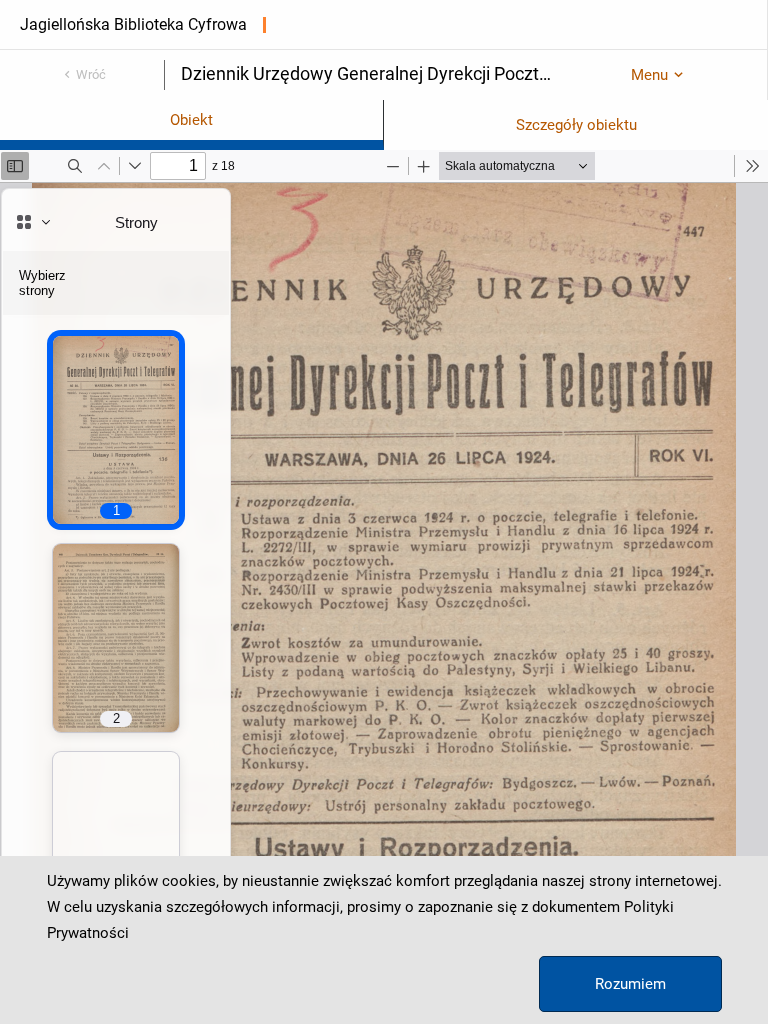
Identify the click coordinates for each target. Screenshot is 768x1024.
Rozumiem (630, 984)
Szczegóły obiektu (576, 125)
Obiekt (191, 120)
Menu (649, 75)
